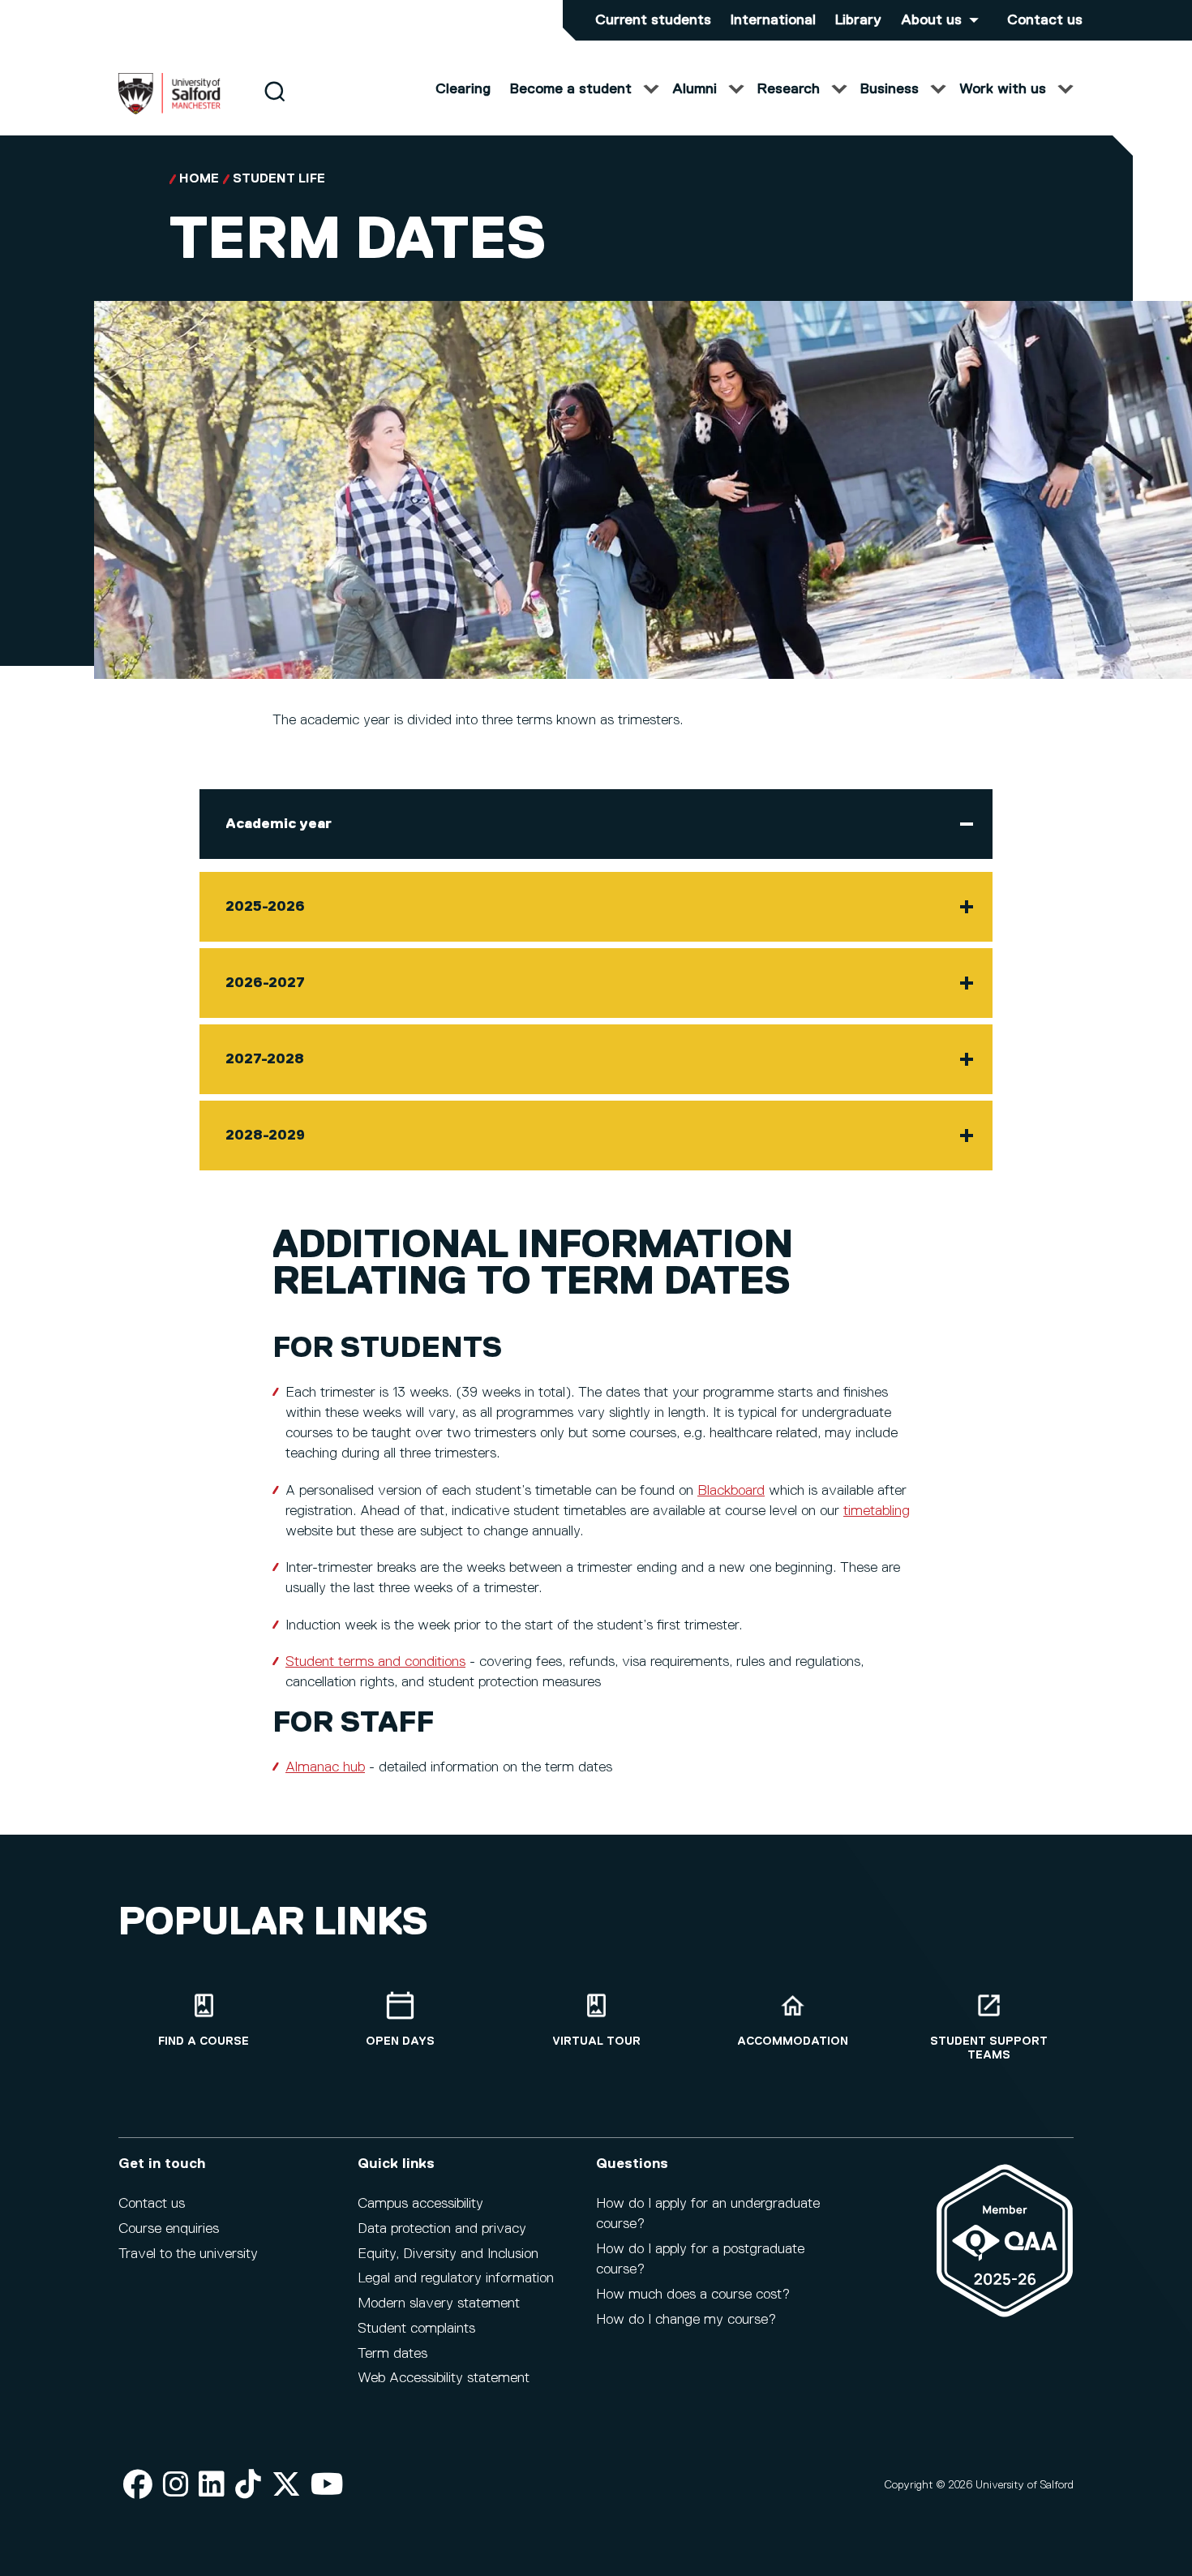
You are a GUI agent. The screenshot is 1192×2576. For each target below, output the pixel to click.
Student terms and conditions (375, 1662)
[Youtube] (327, 2486)
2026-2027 (265, 983)
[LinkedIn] (212, 2486)
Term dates (392, 2354)
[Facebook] (138, 2486)
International (773, 20)
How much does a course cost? (693, 2295)
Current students (653, 20)
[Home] (169, 111)
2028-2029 (265, 1136)
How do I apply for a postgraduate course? (700, 2259)
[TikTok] (248, 2486)
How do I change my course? (686, 2320)
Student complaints (416, 2329)
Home (199, 179)
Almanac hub (325, 1767)
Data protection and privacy (442, 2229)
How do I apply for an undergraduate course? (708, 2214)
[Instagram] (176, 2486)
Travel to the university (188, 2254)
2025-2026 (265, 907)
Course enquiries (169, 2229)
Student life (279, 179)
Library (858, 20)
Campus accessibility (420, 2204)
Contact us (1045, 20)
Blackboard (731, 1491)
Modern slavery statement (439, 2303)
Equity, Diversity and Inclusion (448, 2254)
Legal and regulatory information (456, 2278)
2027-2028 (265, 1059)
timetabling (877, 1511)
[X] (286, 2486)
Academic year (279, 824)
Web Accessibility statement (444, 2378)
